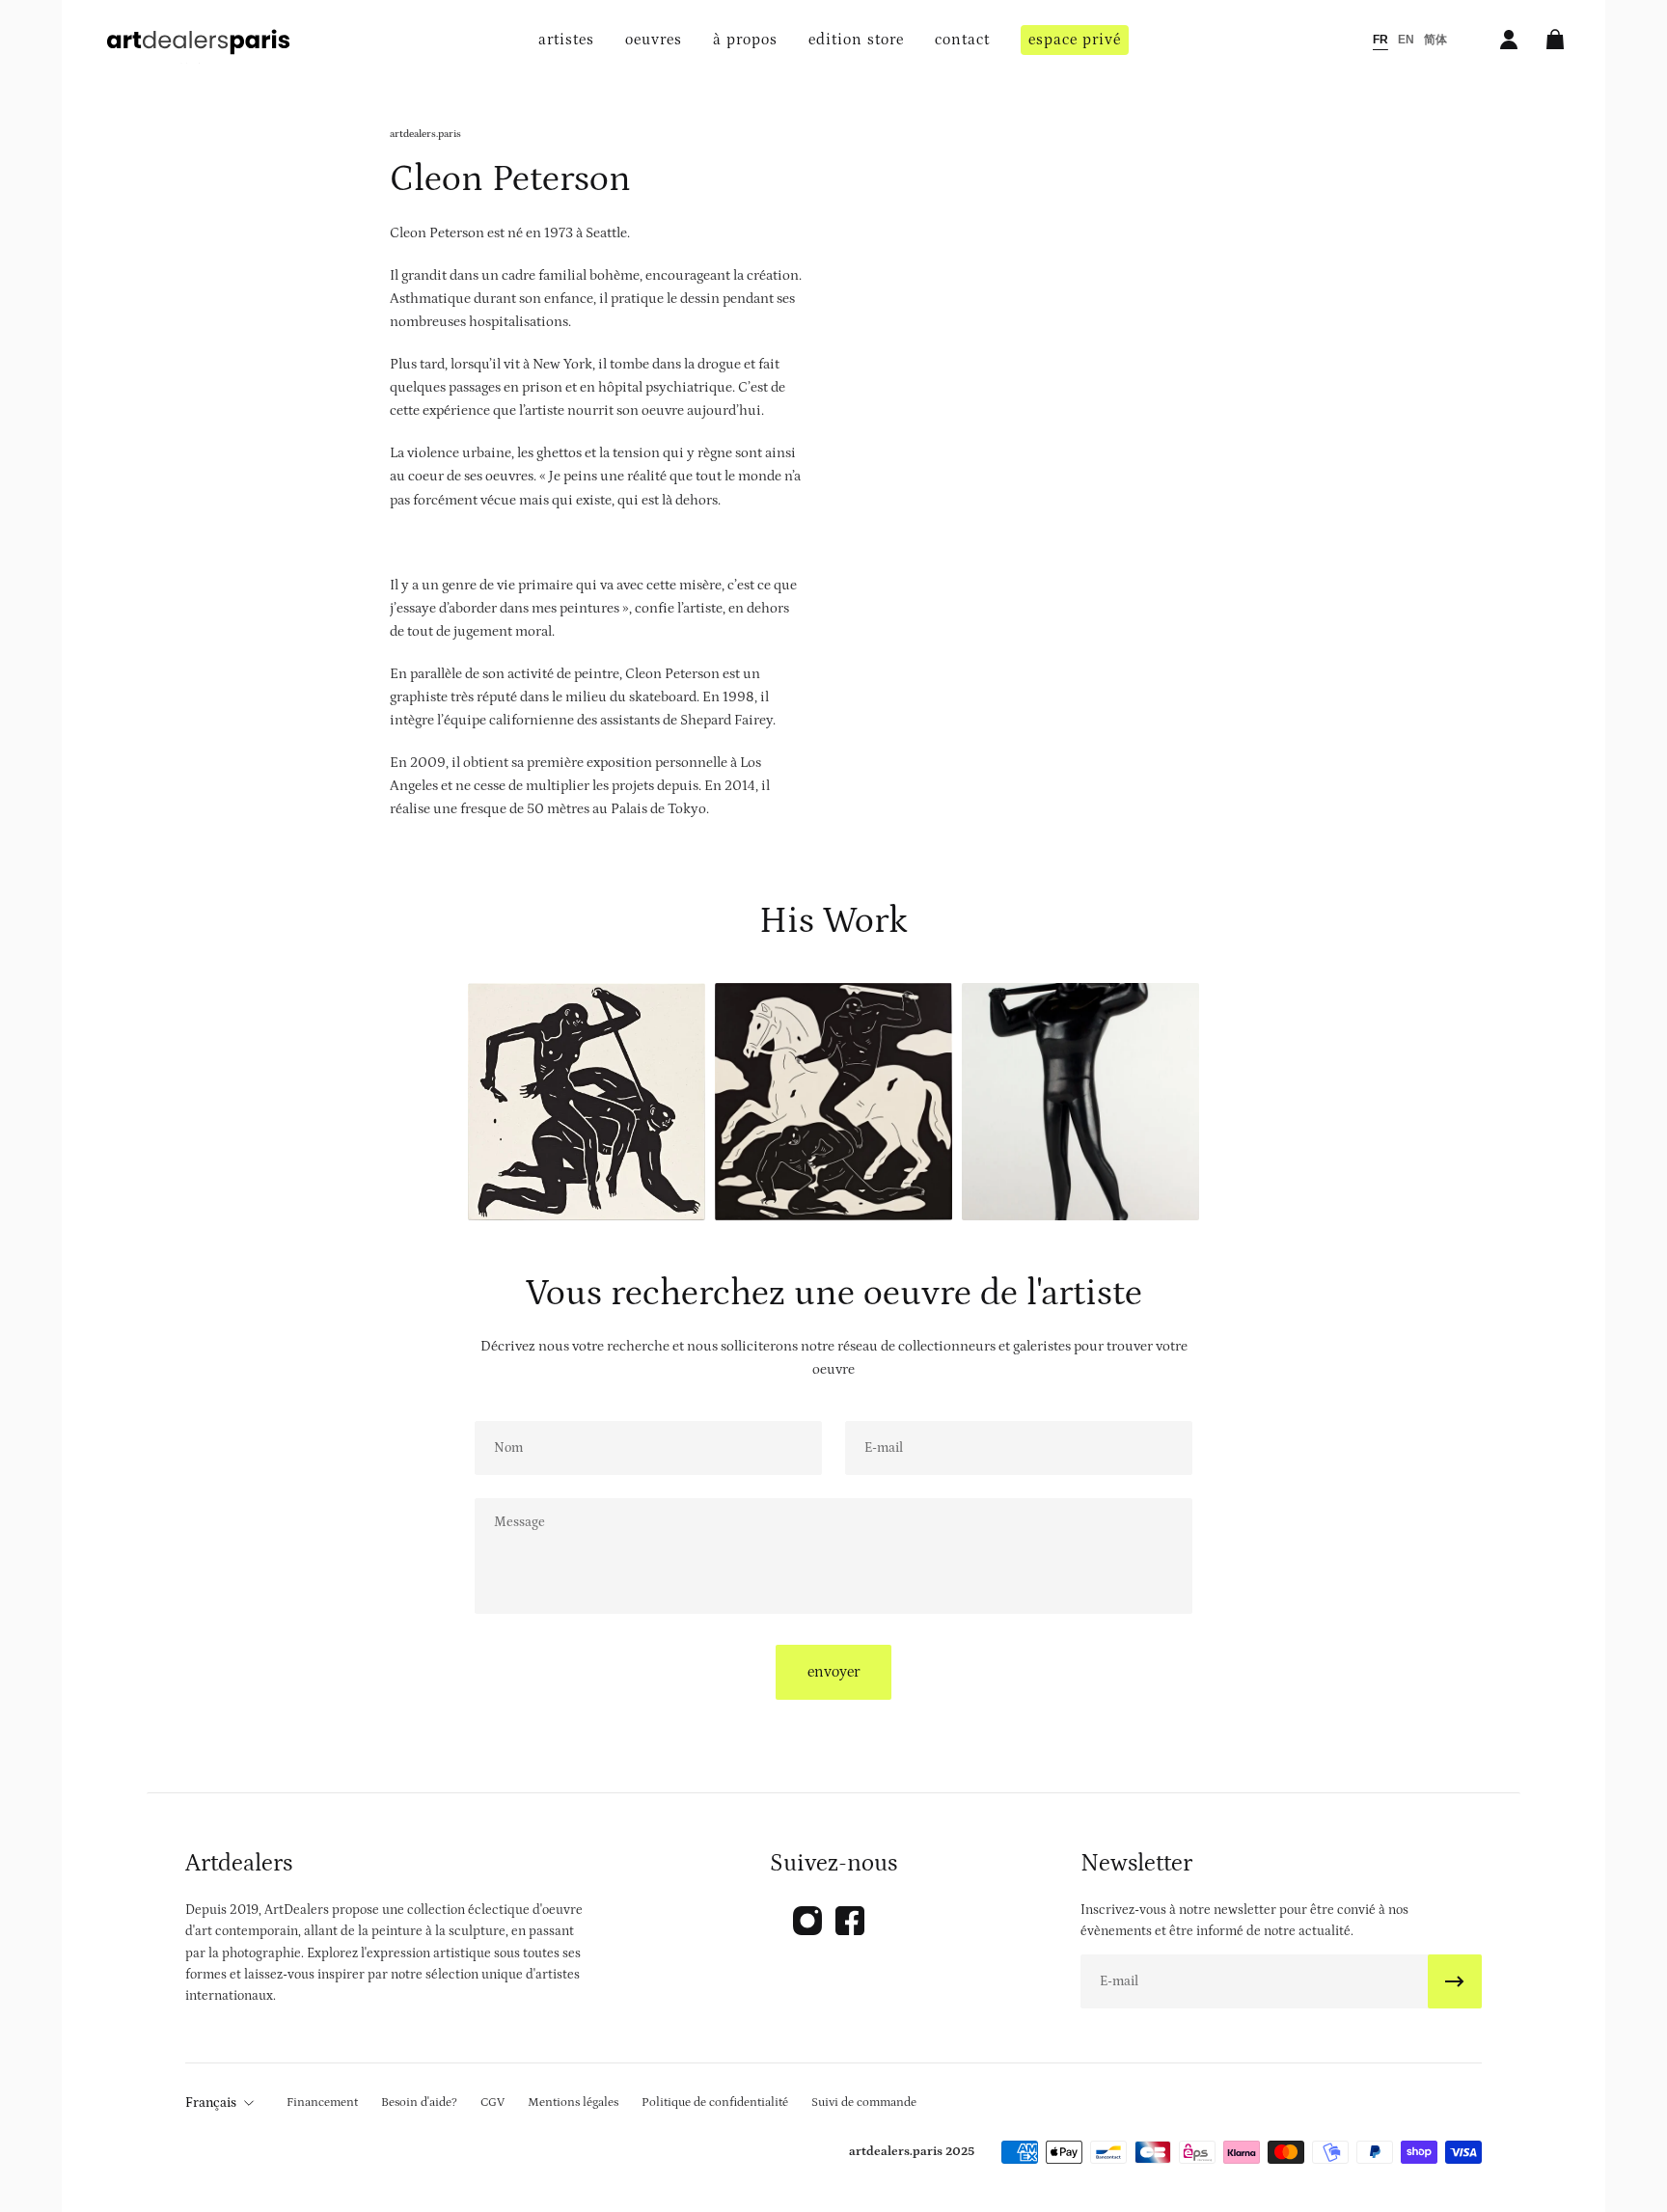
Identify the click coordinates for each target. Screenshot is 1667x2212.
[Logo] (199, 40)
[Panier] (1555, 40)
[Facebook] (850, 1921)
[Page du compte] (1509, 40)
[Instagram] (807, 1921)
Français (211, 2103)
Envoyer (833, 1672)
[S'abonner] (1455, 1981)
